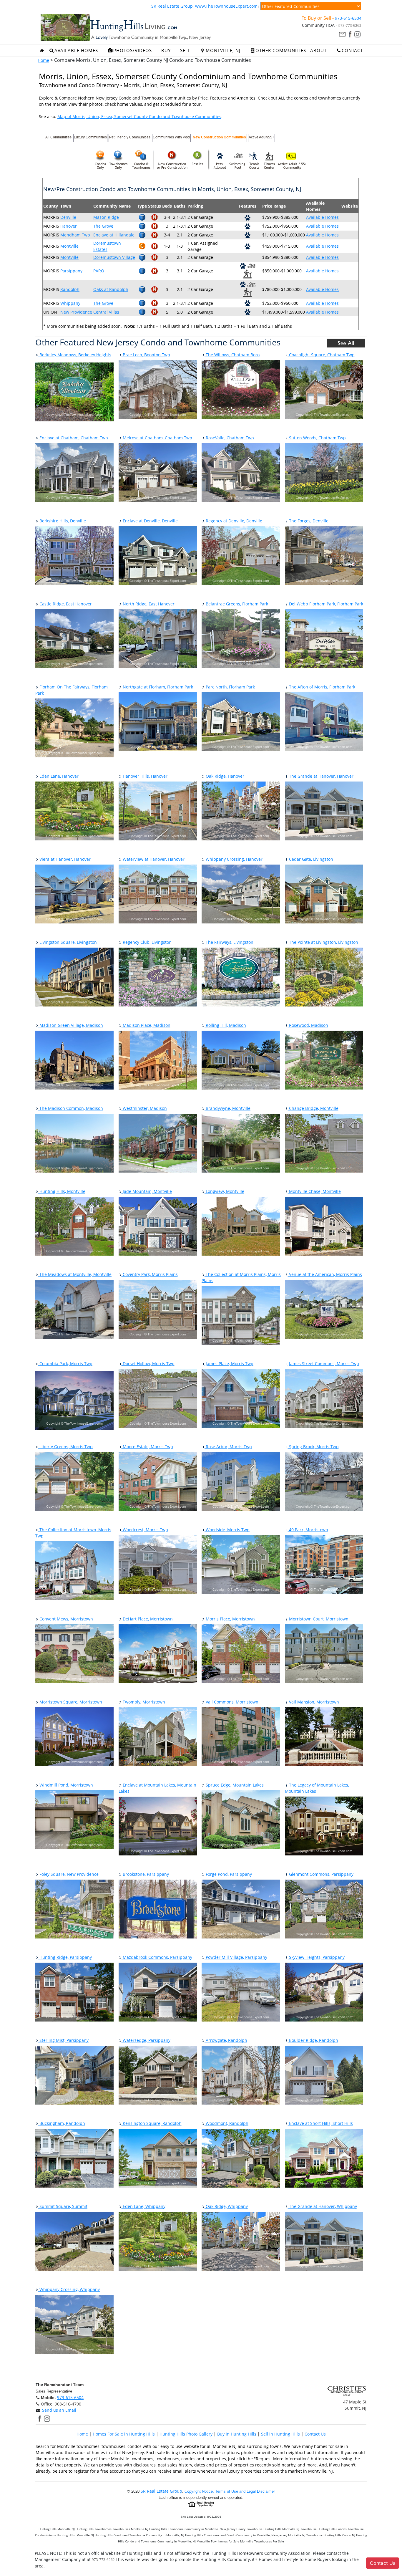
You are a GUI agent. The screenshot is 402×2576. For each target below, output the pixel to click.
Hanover (69, 226)
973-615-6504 (348, 18)
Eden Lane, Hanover (58, 776)
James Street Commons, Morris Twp (323, 1364)
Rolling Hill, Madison (225, 1025)
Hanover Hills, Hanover (144, 776)
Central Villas (106, 312)
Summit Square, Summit (63, 2206)
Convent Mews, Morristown (66, 1619)
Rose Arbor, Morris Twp (228, 1447)
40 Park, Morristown (308, 1530)
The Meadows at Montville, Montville (75, 1274)
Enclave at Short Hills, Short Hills (320, 2123)
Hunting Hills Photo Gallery (186, 2434)
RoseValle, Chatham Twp (229, 438)
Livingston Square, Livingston (68, 942)
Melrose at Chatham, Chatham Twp (157, 438)
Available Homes (322, 217)
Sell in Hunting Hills (280, 2434)
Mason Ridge (106, 217)
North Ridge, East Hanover (148, 604)
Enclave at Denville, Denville (150, 521)
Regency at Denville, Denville (233, 521)
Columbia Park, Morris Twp (65, 1364)
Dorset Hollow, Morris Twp (148, 1364)
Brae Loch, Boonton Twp (146, 355)
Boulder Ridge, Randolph (313, 2040)
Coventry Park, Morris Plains (150, 1274)
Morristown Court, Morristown (318, 1619)
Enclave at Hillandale (114, 235)
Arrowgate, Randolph (226, 2040)
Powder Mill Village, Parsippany (236, 1957)
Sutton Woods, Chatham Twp (317, 438)
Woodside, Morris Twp (227, 1530)
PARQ (99, 271)
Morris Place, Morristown (230, 1619)
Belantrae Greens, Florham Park (236, 604)
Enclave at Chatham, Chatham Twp (73, 438)
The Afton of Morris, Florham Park (322, 687)
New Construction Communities (219, 137)
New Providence (76, 312)
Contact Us (315, 2434)
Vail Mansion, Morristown (313, 1702)
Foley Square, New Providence (68, 1874)
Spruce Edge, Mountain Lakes (234, 1785)
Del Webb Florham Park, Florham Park (325, 604)
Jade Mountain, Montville (147, 1191)
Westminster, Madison (144, 1108)
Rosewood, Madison (308, 1025)
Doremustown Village (114, 257)
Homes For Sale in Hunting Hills (124, 2434)
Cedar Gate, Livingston (310, 859)
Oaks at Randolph (111, 289)
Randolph (70, 289)
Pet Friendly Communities (130, 137)
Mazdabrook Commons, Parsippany (157, 1957)
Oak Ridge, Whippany (226, 2206)
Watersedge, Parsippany (146, 2040)
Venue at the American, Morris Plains (325, 1274)
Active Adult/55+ (261, 137)
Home (43, 60)
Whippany (70, 303)
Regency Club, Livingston (147, 942)
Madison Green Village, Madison (71, 1025)
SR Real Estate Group (172, 6)
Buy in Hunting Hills (237, 2434)
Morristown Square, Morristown (70, 1702)
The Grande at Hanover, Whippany (322, 2206)
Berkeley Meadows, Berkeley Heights (75, 355)
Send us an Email (59, 2410)
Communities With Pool (171, 137)
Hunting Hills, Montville (62, 1191)
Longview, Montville (224, 1191)
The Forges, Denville (308, 521)
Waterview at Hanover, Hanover (153, 859)
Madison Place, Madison (146, 1025)
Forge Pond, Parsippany (228, 1874)
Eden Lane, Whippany (143, 2206)
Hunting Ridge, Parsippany (65, 1957)
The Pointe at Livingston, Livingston (323, 942)
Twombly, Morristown (143, 1702)
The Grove (103, 226)
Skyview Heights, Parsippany (316, 1957)
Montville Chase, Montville (314, 1191)
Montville (69, 246)
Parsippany (71, 271)
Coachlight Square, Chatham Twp (321, 355)
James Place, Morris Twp (229, 1364)
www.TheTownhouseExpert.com (226, 6)
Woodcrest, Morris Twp (145, 1530)
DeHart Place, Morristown (147, 1619)
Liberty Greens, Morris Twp (65, 1447)
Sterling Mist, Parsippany (63, 2040)
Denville (68, 217)
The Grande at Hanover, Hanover (321, 776)
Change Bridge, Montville (313, 1108)
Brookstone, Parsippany (145, 1874)
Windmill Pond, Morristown (66, 1785)
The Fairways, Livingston (229, 942)
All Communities (58, 137)
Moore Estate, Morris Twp (147, 1447)
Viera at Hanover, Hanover (64, 859)
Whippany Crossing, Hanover (234, 859)
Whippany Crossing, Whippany (69, 2289)
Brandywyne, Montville (227, 1108)
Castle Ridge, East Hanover (65, 604)
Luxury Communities (90, 137)
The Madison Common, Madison (71, 1108)
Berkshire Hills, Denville (62, 521)
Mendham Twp (75, 235)
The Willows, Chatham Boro (232, 355)
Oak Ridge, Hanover (224, 776)
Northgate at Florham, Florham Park (157, 687)
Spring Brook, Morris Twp (313, 1447)
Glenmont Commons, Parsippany (321, 1874)
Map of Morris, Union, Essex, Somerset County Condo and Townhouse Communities (139, 116)
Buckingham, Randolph (62, 2123)
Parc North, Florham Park (230, 687)
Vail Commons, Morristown (231, 1702)
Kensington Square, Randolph (152, 2123)
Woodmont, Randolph (226, 2123)
